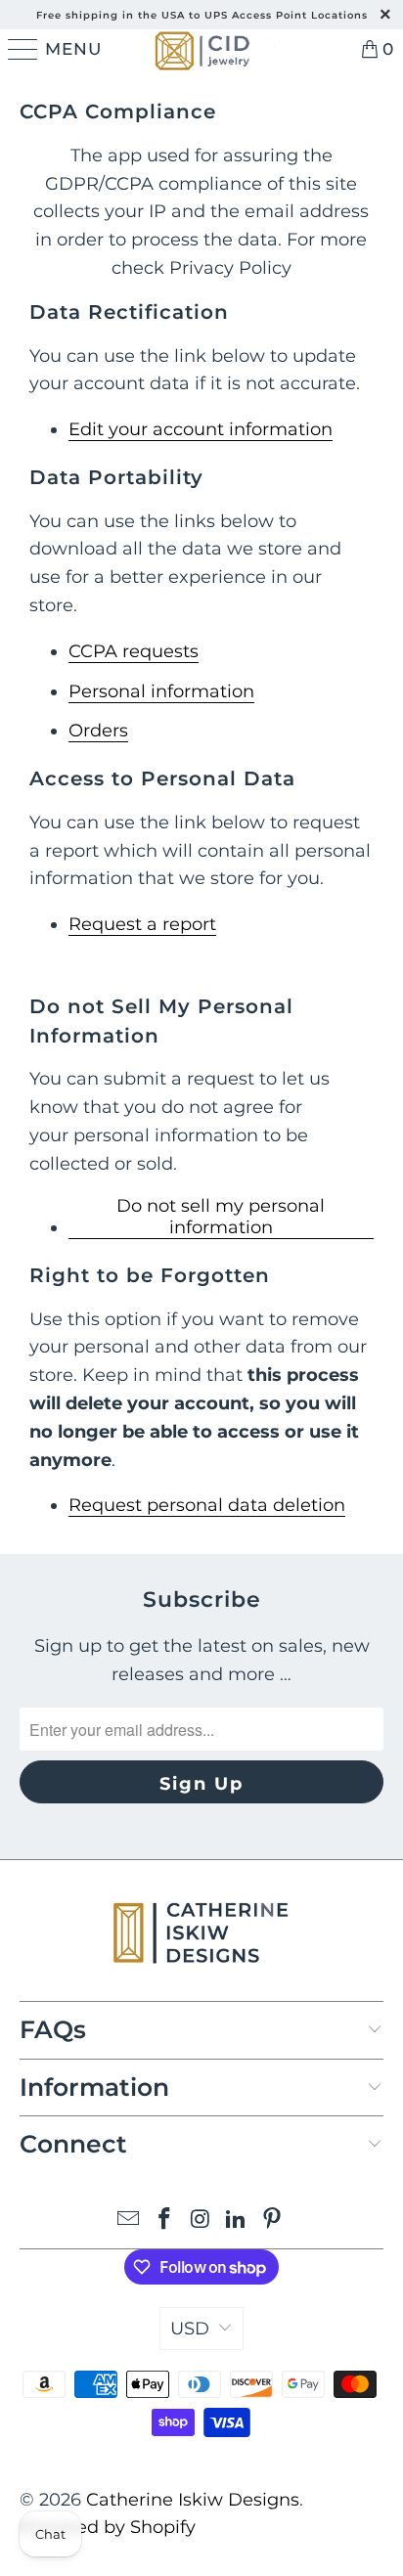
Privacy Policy (230, 268)
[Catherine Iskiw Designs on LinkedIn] (237, 2221)
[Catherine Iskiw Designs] (201, 49)
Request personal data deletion (207, 1505)
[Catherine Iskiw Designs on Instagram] (201, 2221)
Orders (98, 731)
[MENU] (20, 49)
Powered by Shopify (108, 2527)
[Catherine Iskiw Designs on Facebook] (164, 2221)
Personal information (161, 691)
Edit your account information (201, 429)
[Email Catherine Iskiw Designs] (129, 2221)
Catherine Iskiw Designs (193, 2500)
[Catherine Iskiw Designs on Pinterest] (273, 2221)
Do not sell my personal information (221, 1217)
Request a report (142, 924)
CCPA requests (134, 651)
